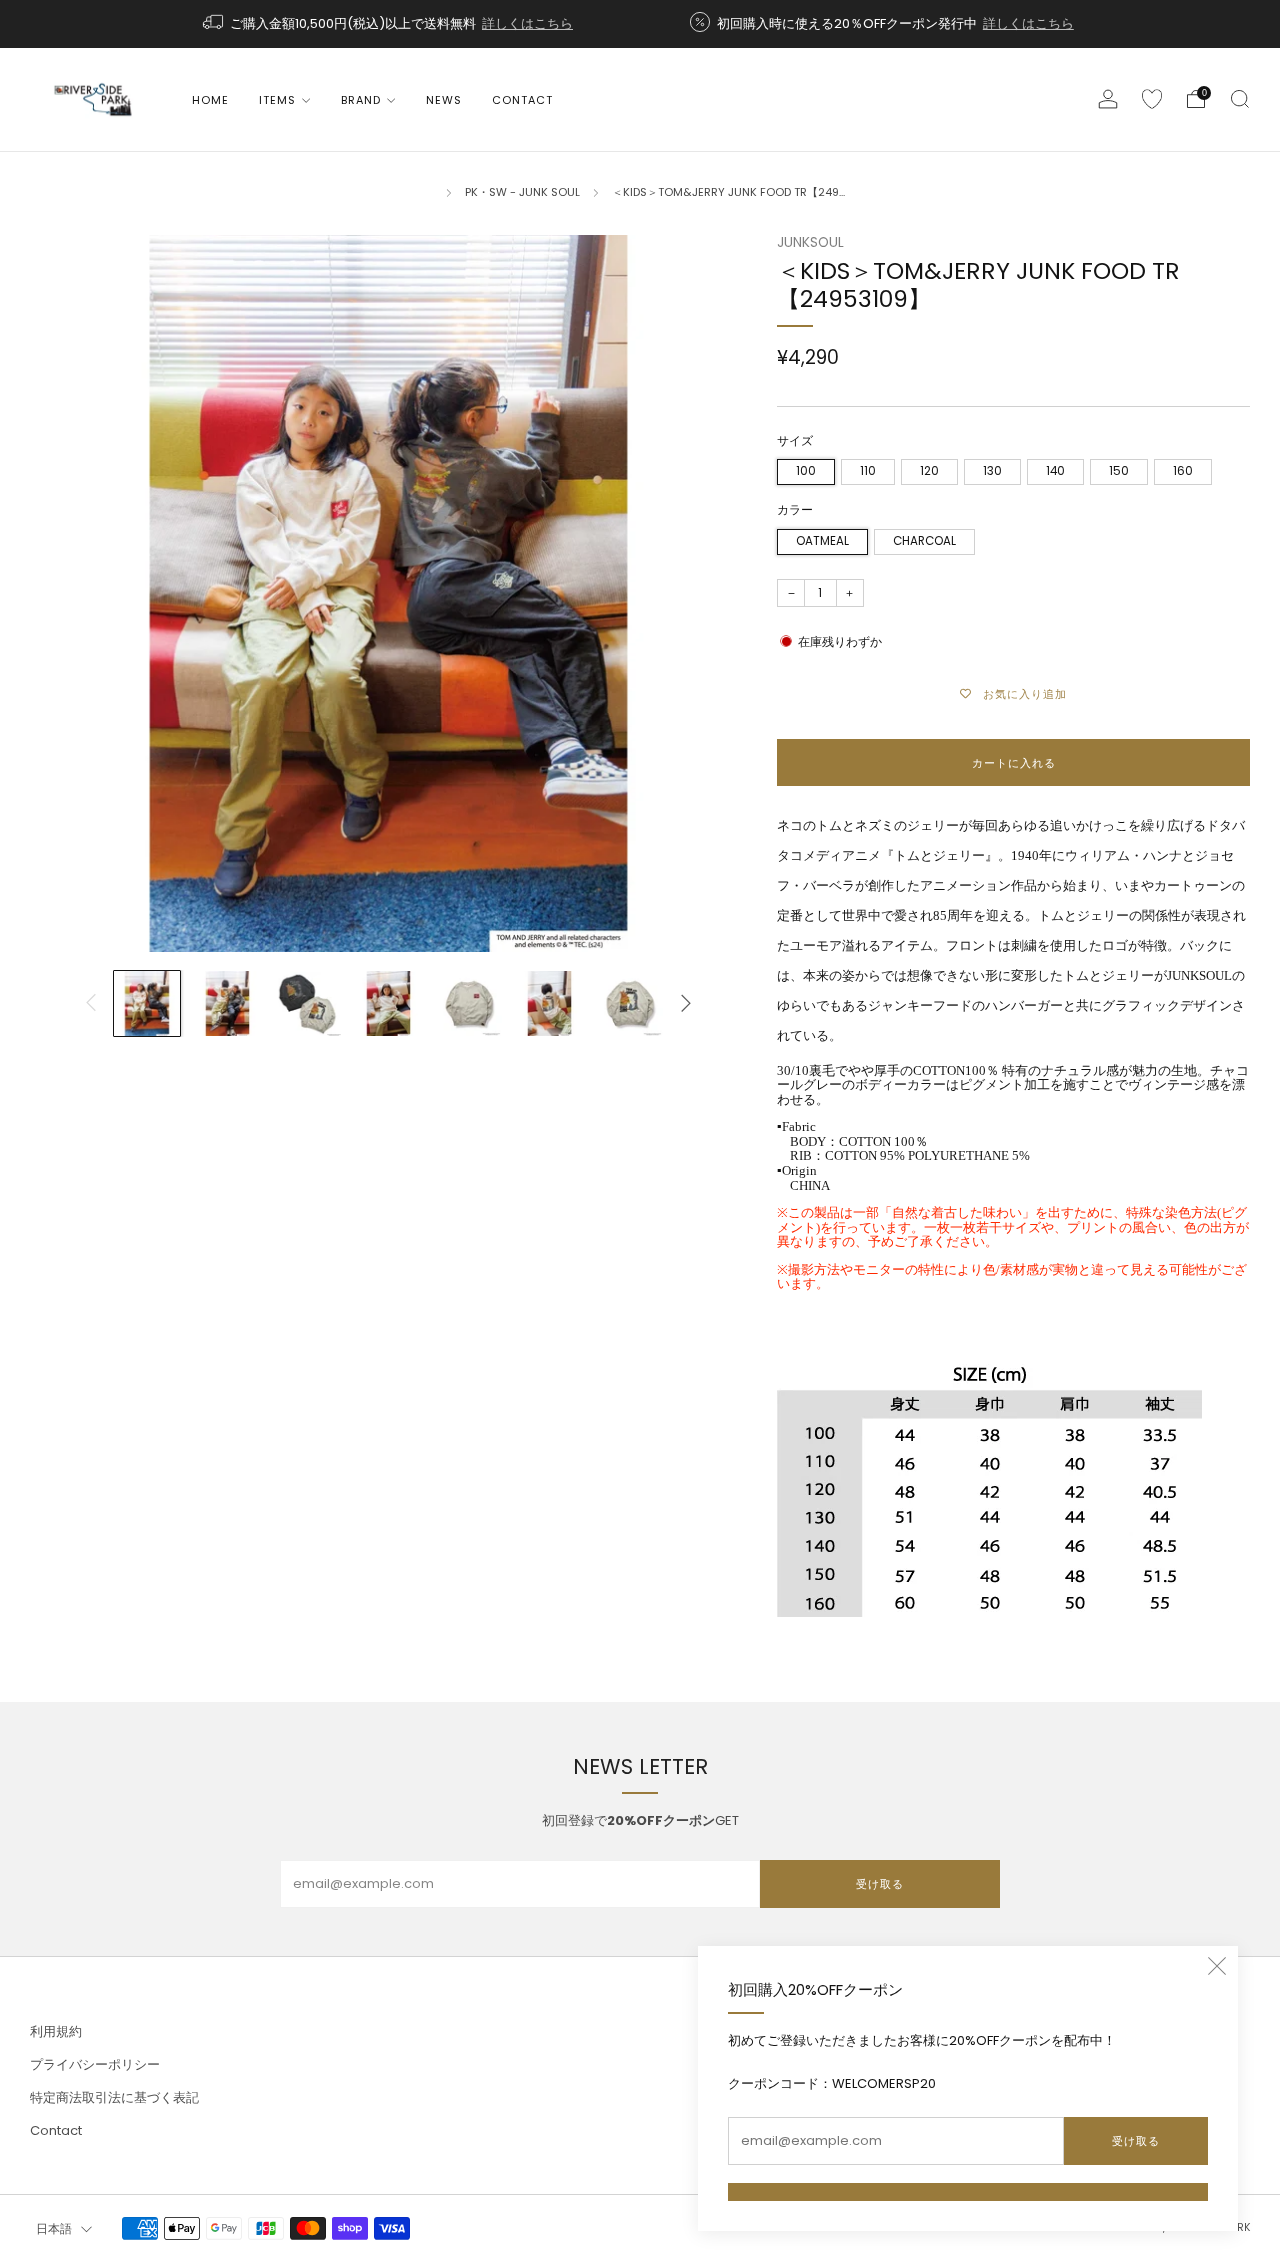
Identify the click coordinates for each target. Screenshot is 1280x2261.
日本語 (54, 2229)
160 (1183, 471)
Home (210, 100)
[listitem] (389, 24)
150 (1119, 471)
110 (868, 471)
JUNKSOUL (810, 242)
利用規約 (56, 2031)
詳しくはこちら (527, 23)
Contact (522, 100)
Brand (361, 100)
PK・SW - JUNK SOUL (522, 192)
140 (1055, 471)
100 (806, 471)
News (444, 100)
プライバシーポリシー (95, 2064)
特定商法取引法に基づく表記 (114, 2097)
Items (277, 100)
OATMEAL (822, 541)
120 (929, 471)
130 (992, 471)
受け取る (1136, 2141)
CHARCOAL (924, 541)
